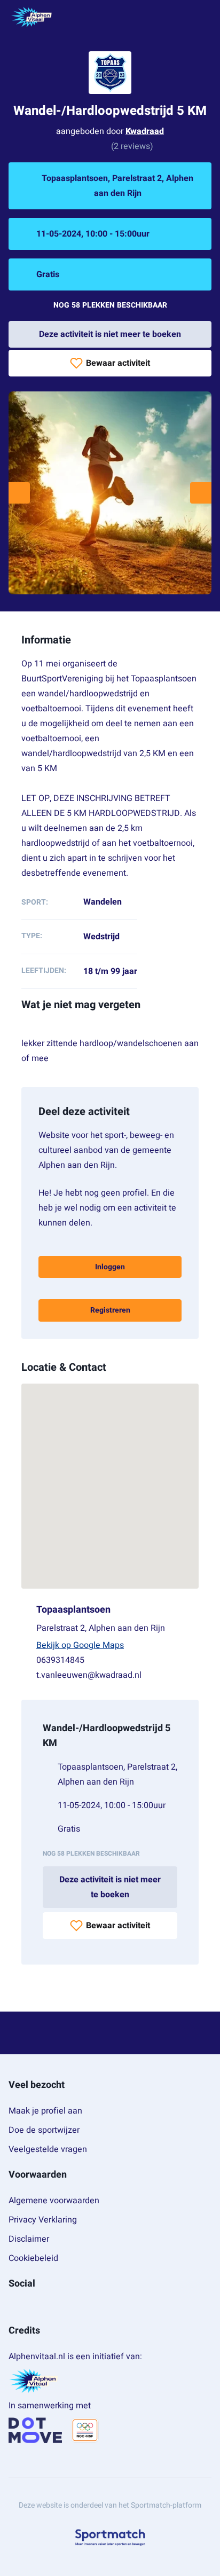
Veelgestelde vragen (48, 2149)
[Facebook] (13, 2307)
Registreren (110, 1310)
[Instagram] (30, 2307)
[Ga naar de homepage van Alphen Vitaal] (32, 17)
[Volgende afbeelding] (201, 493)
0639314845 (60, 1660)
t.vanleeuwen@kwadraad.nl (89, 1675)
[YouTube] (47, 2307)
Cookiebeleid (33, 2258)
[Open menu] (202, 17)
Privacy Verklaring (43, 2220)
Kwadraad (145, 131)
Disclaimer (29, 2239)
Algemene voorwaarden (54, 2201)
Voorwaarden (38, 2175)
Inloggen (110, 1267)
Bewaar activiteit (118, 363)
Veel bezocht (37, 2085)
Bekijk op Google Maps (80, 1645)
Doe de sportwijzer (44, 2130)
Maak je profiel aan (45, 2111)
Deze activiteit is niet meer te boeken (110, 334)
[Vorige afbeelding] (19, 493)
